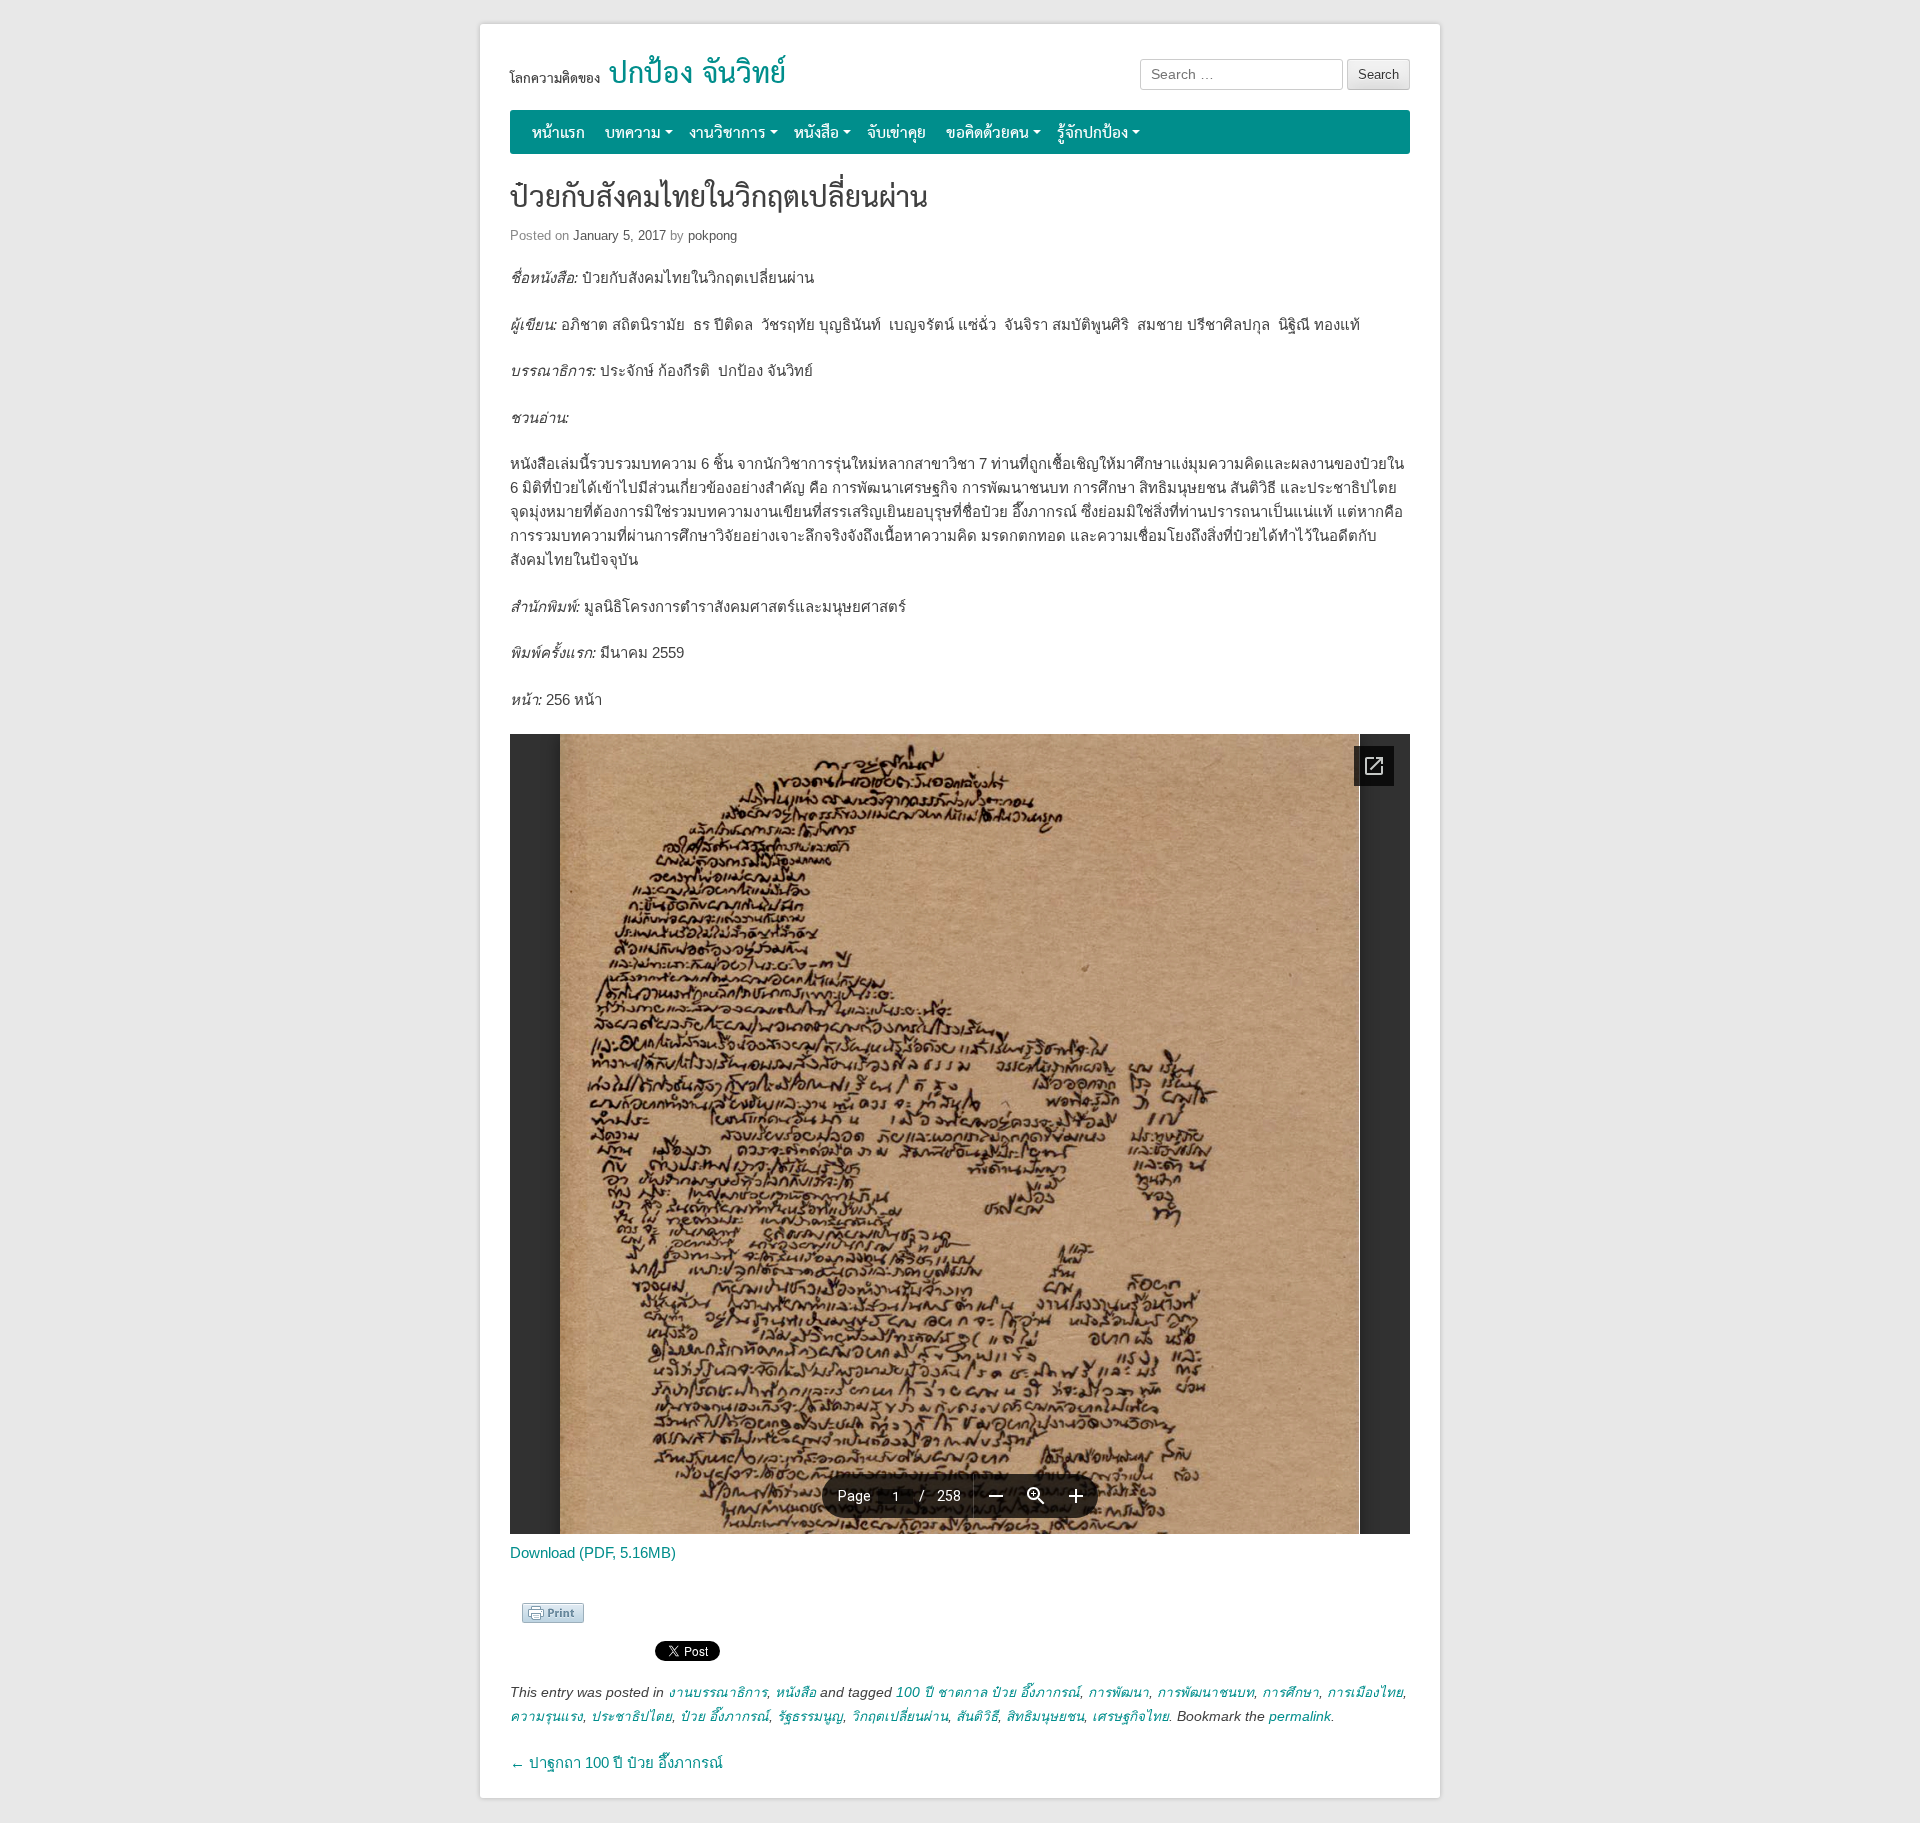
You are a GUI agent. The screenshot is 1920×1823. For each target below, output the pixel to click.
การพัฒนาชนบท (1205, 1692)
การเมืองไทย (1365, 1692)
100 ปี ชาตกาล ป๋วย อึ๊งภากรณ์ (988, 1692)
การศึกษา (1290, 1692)
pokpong (712, 235)
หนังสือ (816, 133)
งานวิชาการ (727, 133)
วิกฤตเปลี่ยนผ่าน (899, 1716)
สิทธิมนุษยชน (1045, 1716)
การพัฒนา (1118, 1692)
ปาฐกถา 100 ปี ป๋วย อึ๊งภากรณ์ (616, 1762)
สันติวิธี (977, 1716)
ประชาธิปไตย (631, 1716)
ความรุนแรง (546, 1716)
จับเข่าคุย (896, 133)
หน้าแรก (558, 133)
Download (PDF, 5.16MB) (593, 1552)
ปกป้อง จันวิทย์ (697, 75)
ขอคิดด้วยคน (987, 133)
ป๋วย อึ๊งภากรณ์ (724, 1716)
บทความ (633, 133)
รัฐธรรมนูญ (810, 1716)
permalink (1300, 1716)
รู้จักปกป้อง (1092, 133)
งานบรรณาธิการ (717, 1692)
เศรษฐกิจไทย (1130, 1716)
